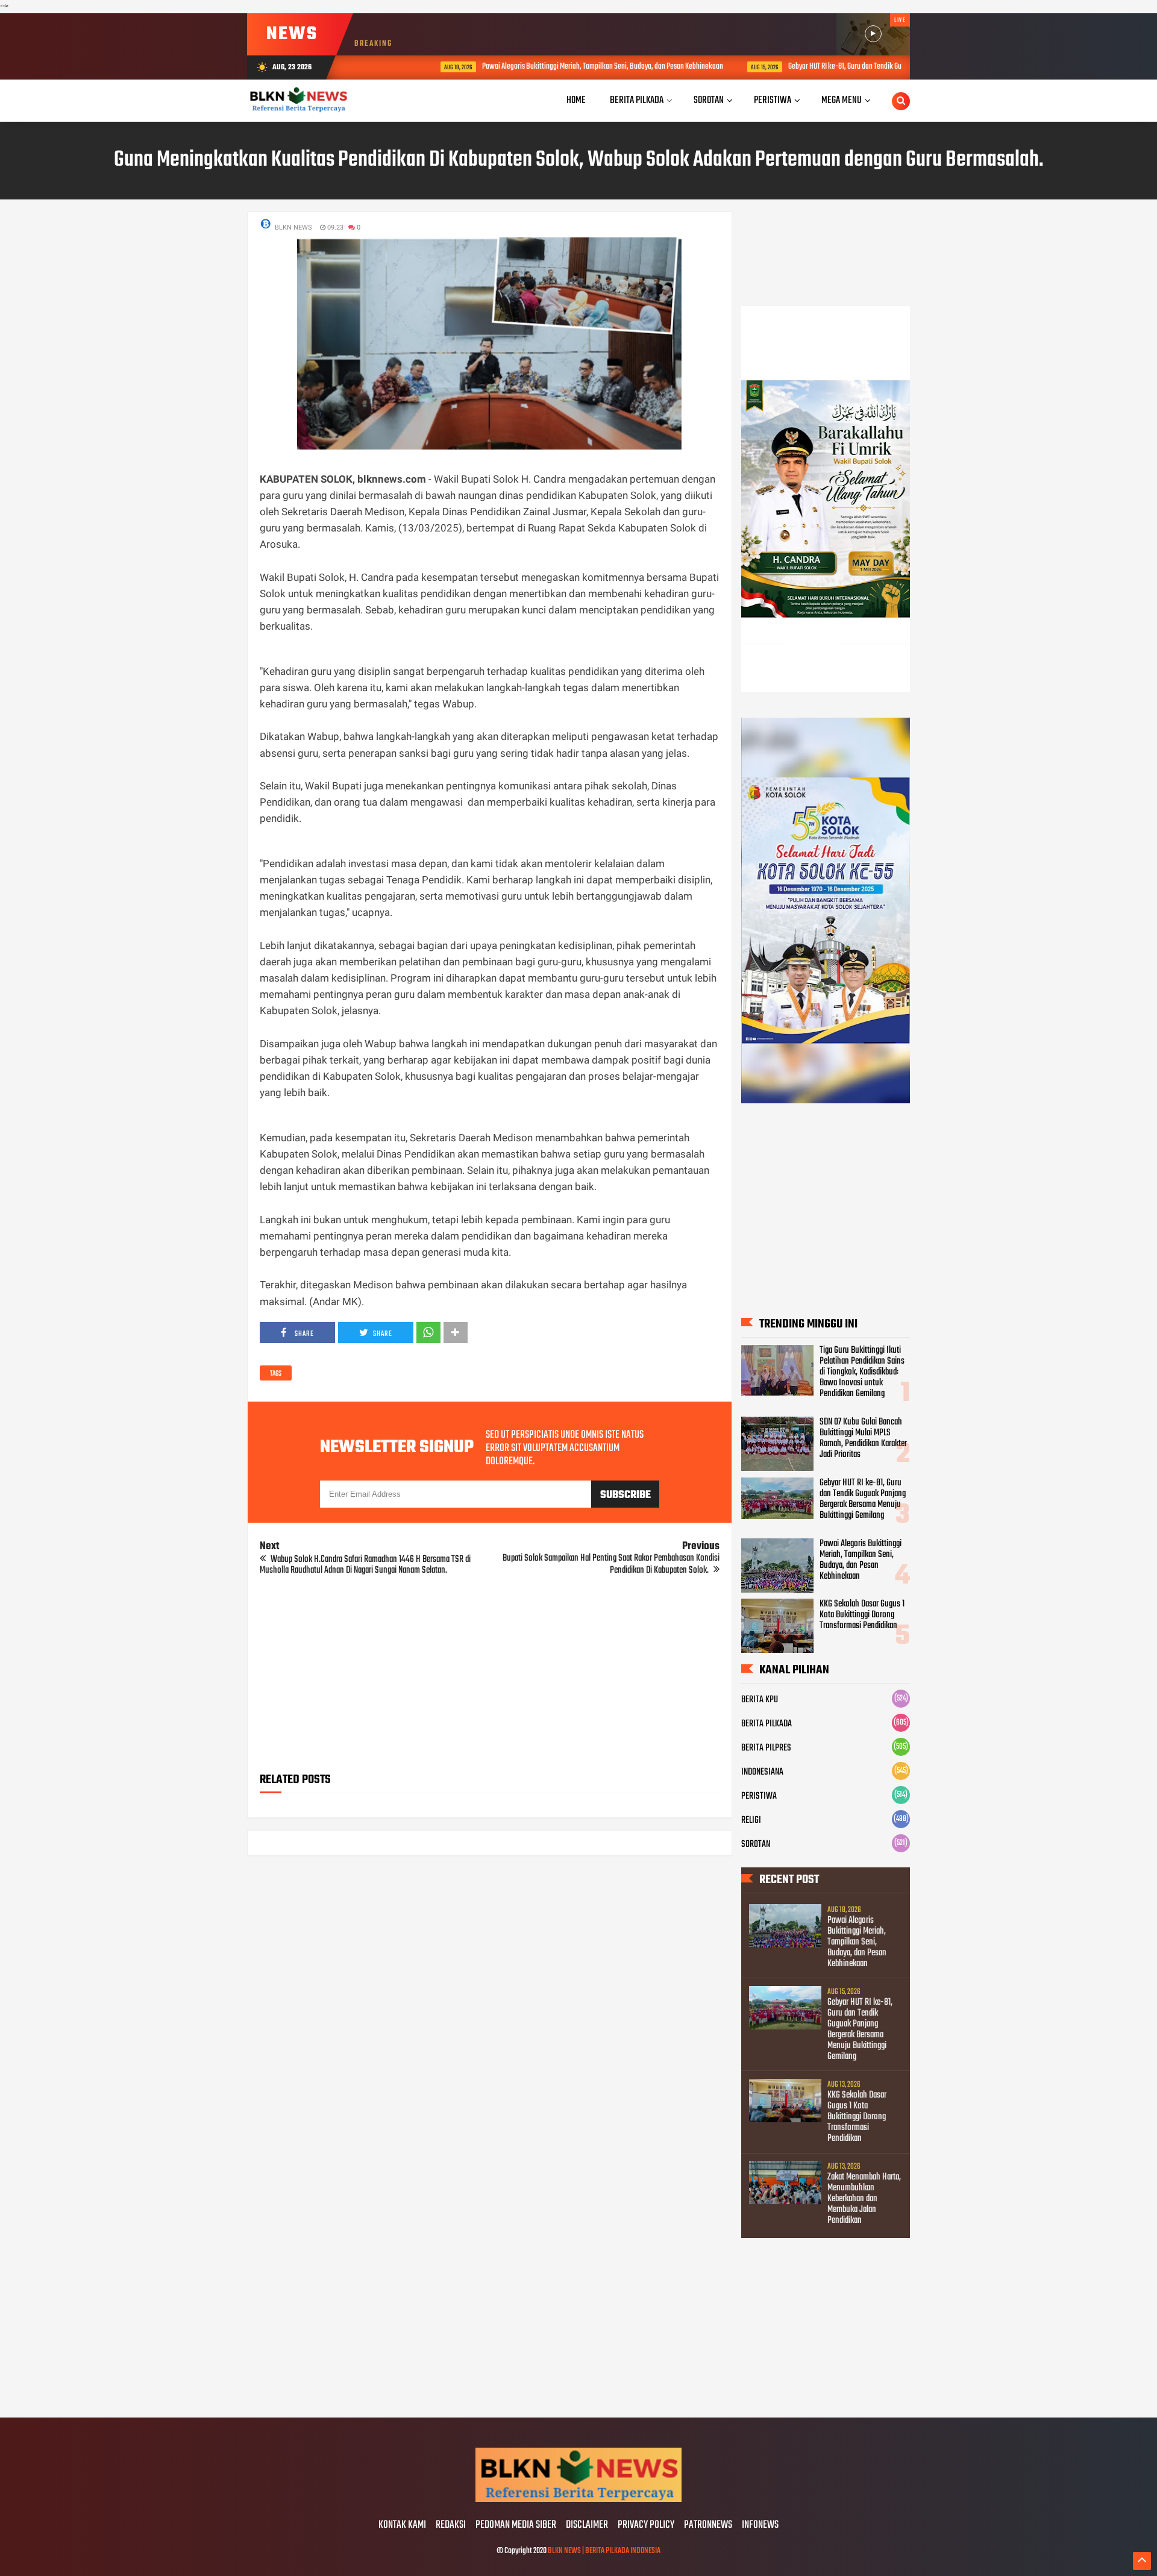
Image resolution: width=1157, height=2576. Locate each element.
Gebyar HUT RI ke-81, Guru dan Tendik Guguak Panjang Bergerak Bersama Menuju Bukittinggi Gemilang (877, 67)
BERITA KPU (760, 1700)
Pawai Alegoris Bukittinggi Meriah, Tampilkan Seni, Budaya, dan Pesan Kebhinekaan (545, 67)
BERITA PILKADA (767, 1724)
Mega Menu (842, 100)
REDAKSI (451, 2525)
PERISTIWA (759, 1796)
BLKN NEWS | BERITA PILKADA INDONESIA (604, 2551)
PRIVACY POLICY (646, 2525)
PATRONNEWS (708, 2525)
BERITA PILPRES (766, 1748)
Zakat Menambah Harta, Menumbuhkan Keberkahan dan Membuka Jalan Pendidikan (864, 2199)
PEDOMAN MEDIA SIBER (516, 2525)
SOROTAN (756, 1844)
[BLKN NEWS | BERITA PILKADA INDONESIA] (578, 2500)
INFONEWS (760, 2525)
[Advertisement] (490, 1678)
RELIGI (751, 1820)
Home (576, 100)
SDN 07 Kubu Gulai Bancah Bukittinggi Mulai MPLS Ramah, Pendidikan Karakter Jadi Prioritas (863, 1438)
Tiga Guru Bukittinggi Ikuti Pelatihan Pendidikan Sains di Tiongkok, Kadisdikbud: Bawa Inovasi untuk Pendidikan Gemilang (862, 1372)
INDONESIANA (762, 1772)
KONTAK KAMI (402, 2525)
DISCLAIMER (587, 2525)
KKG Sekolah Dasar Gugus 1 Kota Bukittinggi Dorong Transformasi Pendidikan (862, 1615)
